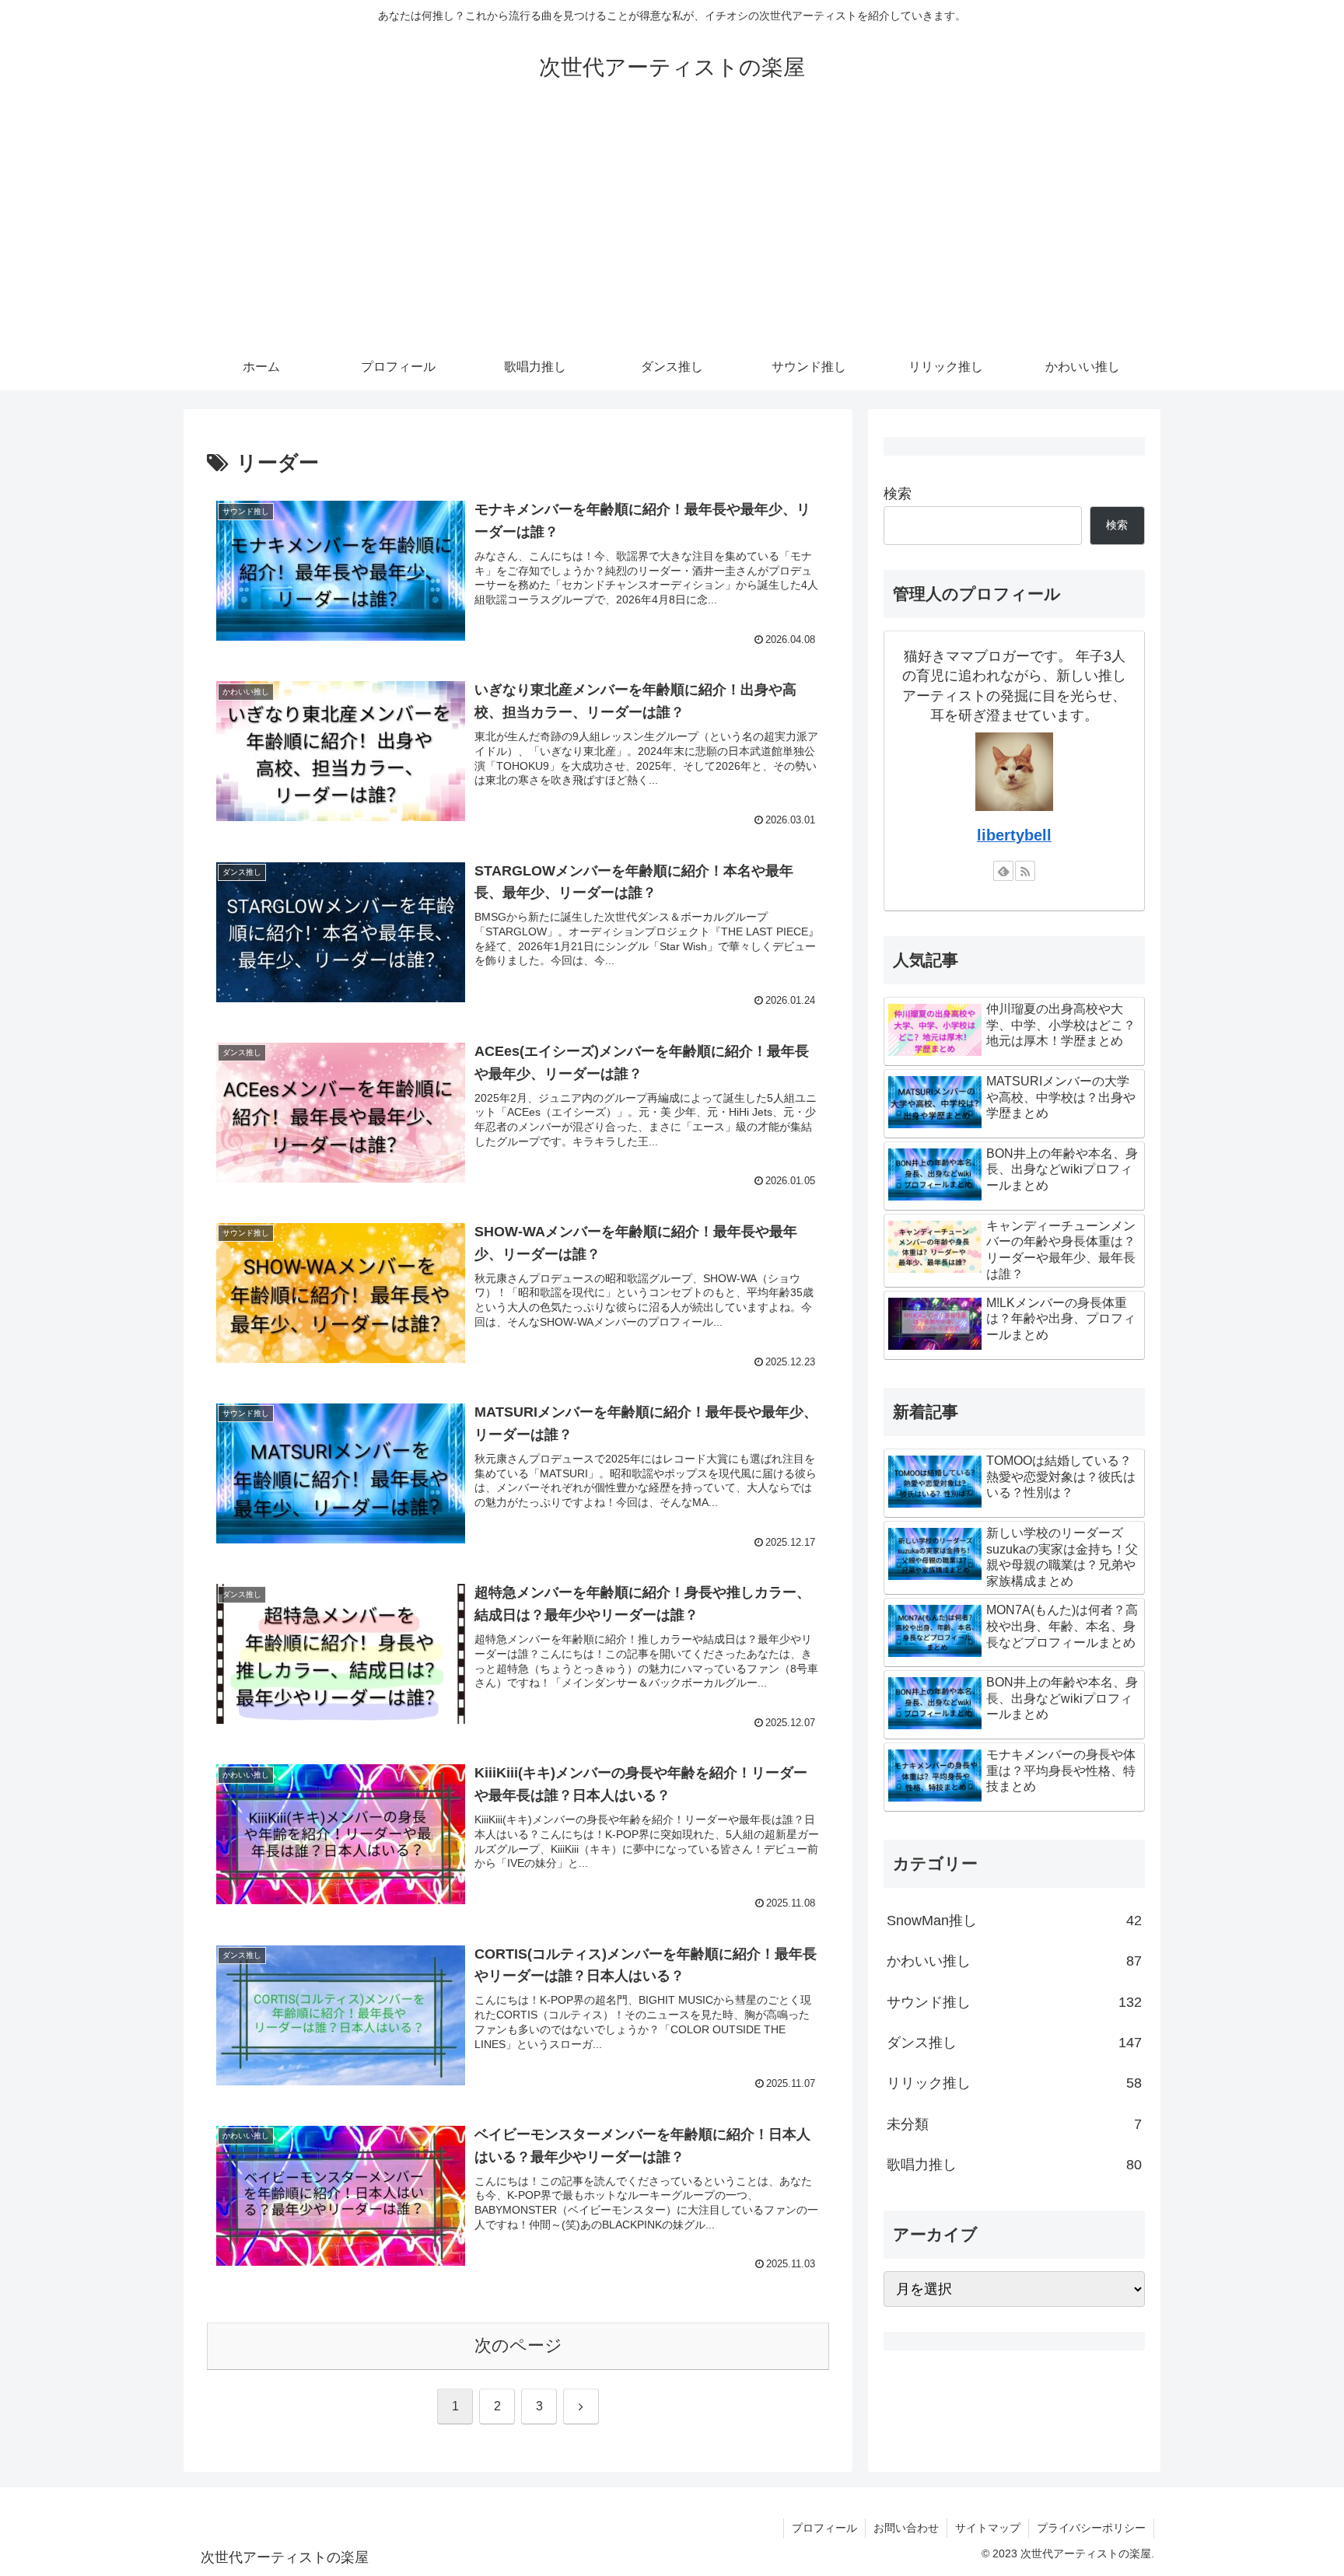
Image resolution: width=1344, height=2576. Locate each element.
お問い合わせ (906, 2528)
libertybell (1014, 835)
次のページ (518, 2345)
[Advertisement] (672, 227)
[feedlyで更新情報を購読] (1003, 871)
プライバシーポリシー (1091, 2528)
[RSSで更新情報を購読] (1025, 871)
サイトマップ (988, 2528)
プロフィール (824, 2528)
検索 (898, 494)
